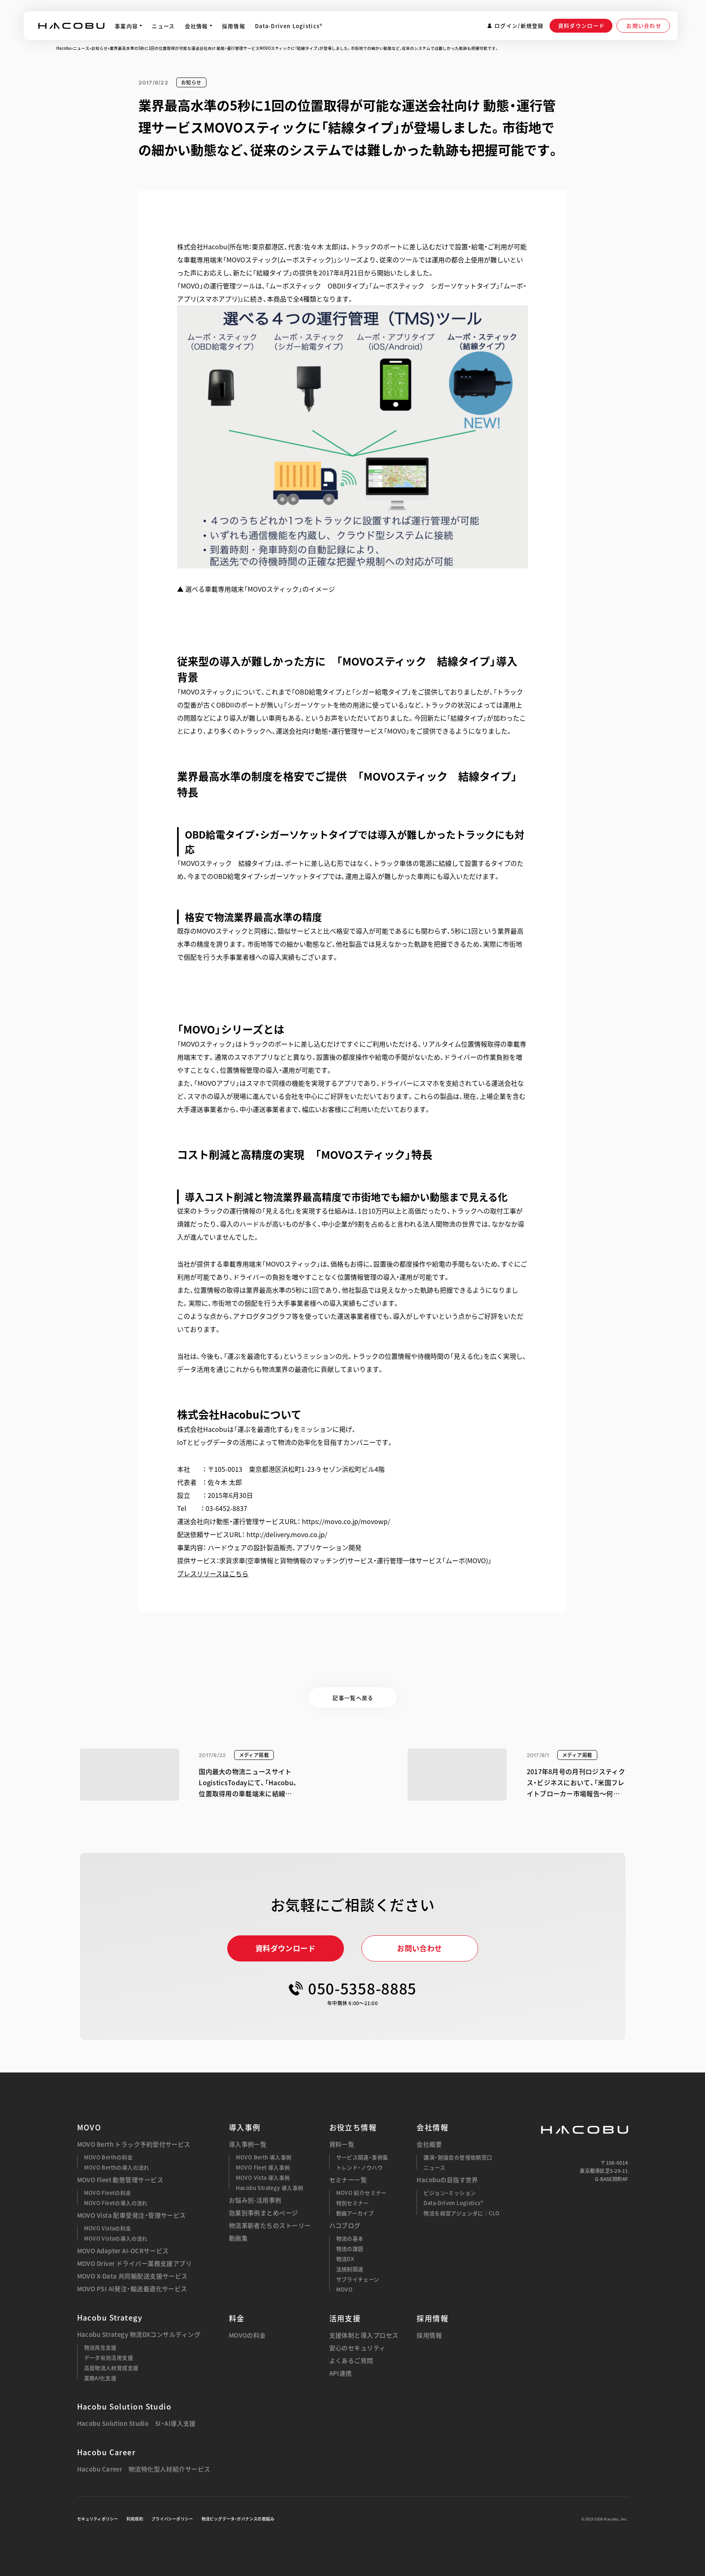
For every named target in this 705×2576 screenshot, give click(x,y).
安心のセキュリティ (357, 2348)
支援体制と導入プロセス (364, 2335)
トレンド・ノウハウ (360, 2167)
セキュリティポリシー (98, 2519)
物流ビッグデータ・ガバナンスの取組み (238, 2519)
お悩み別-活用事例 (255, 2200)
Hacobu (64, 48)
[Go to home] (71, 26)
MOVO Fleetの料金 (108, 2193)
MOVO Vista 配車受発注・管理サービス (132, 2215)
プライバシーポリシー (172, 2519)
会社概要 (429, 2144)
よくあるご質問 (351, 2361)
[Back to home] (585, 2130)
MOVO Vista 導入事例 (263, 2178)
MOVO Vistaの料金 (108, 2228)
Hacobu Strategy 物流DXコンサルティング (139, 2335)
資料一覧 (342, 2144)
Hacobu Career (106, 2452)
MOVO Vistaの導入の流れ (116, 2238)
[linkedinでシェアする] (562, 171)
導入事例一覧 (248, 2144)
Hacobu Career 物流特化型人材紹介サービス (144, 2469)
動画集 (238, 2238)
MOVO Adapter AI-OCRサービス (123, 2251)
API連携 (341, 2373)
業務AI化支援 (100, 2378)
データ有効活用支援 (109, 2357)
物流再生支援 (100, 2347)
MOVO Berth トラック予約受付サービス (134, 2144)
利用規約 (135, 2519)
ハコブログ (345, 2226)
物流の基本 (350, 2238)
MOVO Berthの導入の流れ (117, 2167)
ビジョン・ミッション (450, 2193)
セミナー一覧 (348, 2180)
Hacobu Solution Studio (124, 2406)
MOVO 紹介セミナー (361, 2193)
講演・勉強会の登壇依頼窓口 (458, 2157)
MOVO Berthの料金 (109, 2157)
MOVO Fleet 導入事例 (263, 2167)
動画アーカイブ (355, 2213)
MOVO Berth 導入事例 (264, 2157)
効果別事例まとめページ (264, 2213)
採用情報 (429, 2335)
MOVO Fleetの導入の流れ (116, 2203)
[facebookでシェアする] (541, 171)
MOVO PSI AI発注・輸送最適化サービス (132, 2289)
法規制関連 (350, 2269)
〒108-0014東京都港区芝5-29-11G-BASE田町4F (604, 2171)
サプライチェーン (358, 2279)
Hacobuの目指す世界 (447, 2180)
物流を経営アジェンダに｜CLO (461, 2213)
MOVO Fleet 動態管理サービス (120, 2180)
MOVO (89, 2127)
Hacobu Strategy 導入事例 (270, 2188)
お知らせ (100, 48)
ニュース (81, 48)
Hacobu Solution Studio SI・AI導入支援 (136, 2424)
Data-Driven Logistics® (453, 2203)
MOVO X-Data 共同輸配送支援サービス (132, 2276)
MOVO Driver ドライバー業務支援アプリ (135, 2264)
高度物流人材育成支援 (111, 2368)
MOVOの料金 (247, 2335)
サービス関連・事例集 (362, 2157)
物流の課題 (350, 2249)
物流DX (345, 2259)
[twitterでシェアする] (519, 171)
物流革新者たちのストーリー (270, 2226)
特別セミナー (352, 2203)
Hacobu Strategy (110, 2318)
